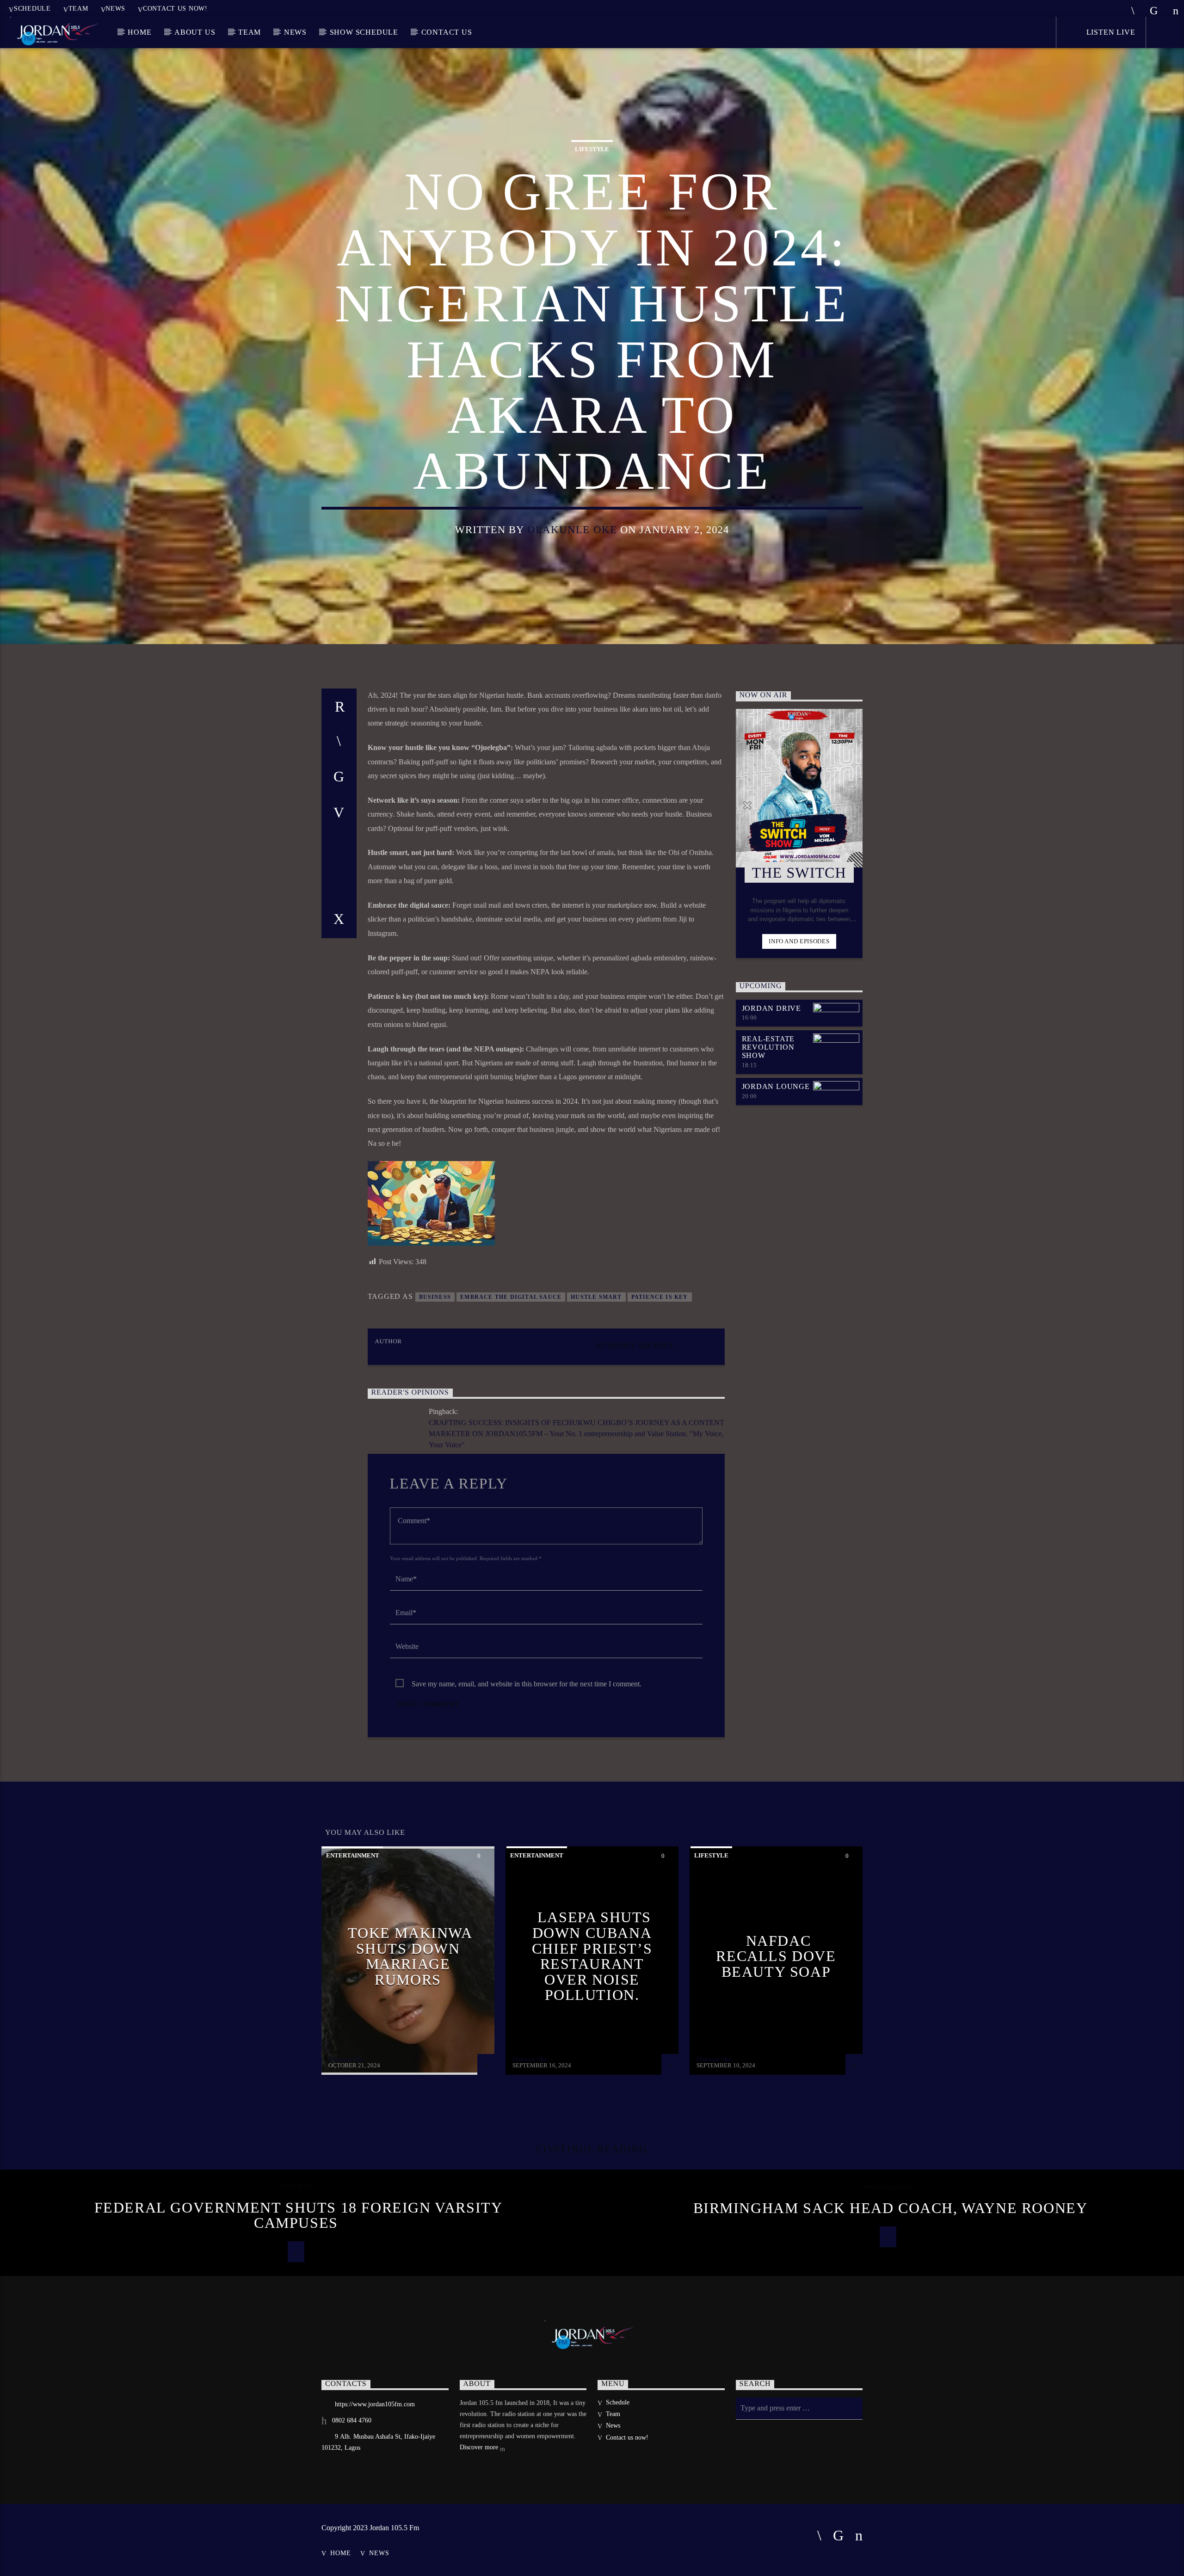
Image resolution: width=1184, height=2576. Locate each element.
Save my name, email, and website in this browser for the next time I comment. (527, 1684)
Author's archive (635, 1346)
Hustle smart (596, 1297)
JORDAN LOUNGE (776, 1086)
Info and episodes (799, 941)
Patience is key (660, 1297)
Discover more (480, 2447)
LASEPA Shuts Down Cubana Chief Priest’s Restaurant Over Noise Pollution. (592, 1956)
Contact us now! (175, 8)
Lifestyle (592, 149)
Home (139, 32)
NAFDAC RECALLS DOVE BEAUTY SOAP (776, 1956)
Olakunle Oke (572, 530)
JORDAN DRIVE (772, 1008)
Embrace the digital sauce (511, 1297)
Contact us (447, 32)
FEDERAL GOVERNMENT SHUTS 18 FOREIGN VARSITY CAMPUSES (299, 2215)
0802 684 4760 (352, 2420)
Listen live (1110, 32)
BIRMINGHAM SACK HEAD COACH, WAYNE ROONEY (891, 2208)
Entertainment (353, 1855)
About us (195, 32)
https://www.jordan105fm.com (375, 2404)
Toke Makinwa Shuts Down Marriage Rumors (410, 1956)
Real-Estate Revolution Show (768, 1047)
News (115, 8)
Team (78, 8)
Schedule (32, 8)
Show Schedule (364, 32)
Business (435, 1297)
